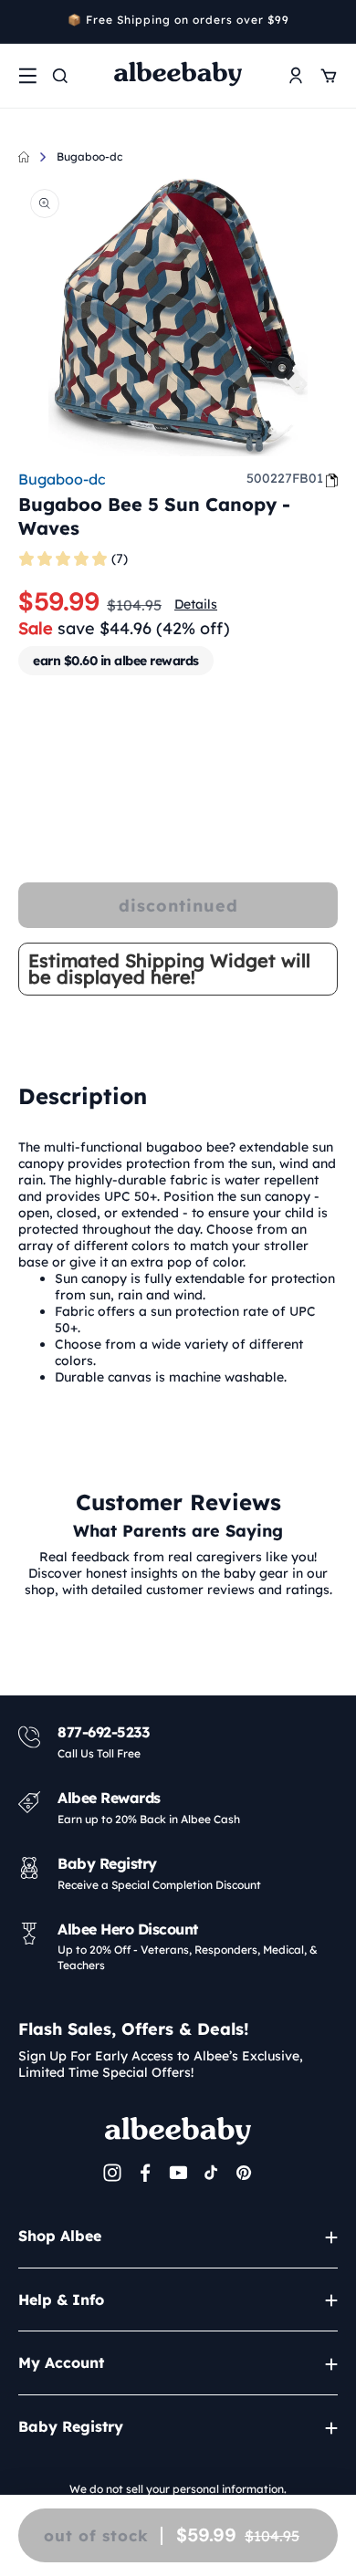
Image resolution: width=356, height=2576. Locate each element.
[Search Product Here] (60, 76)
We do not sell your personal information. (178, 2489)
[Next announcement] (331, 22)
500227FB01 (285, 478)
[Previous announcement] (25, 22)
